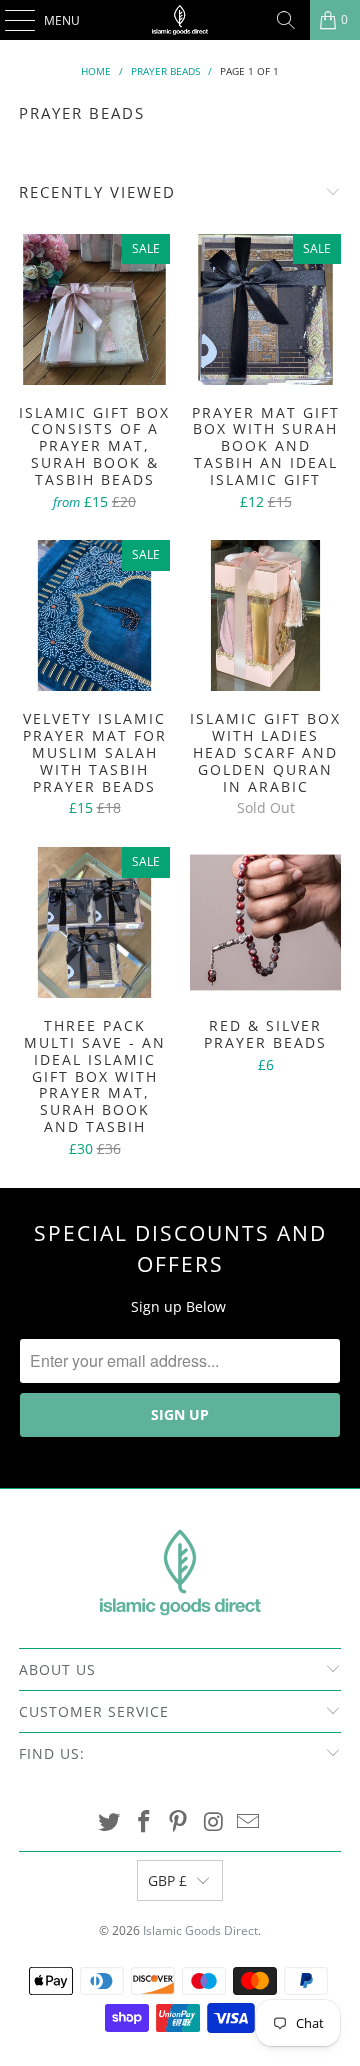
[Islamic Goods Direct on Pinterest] (179, 1822)
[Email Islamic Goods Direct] (249, 1822)
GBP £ (167, 1880)
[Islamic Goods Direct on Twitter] (110, 1822)
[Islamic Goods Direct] (180, 20)
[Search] (286, 20)
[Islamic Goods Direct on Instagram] (214, 1822)
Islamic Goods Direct (200, 1930)
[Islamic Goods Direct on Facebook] (144, 1822)
